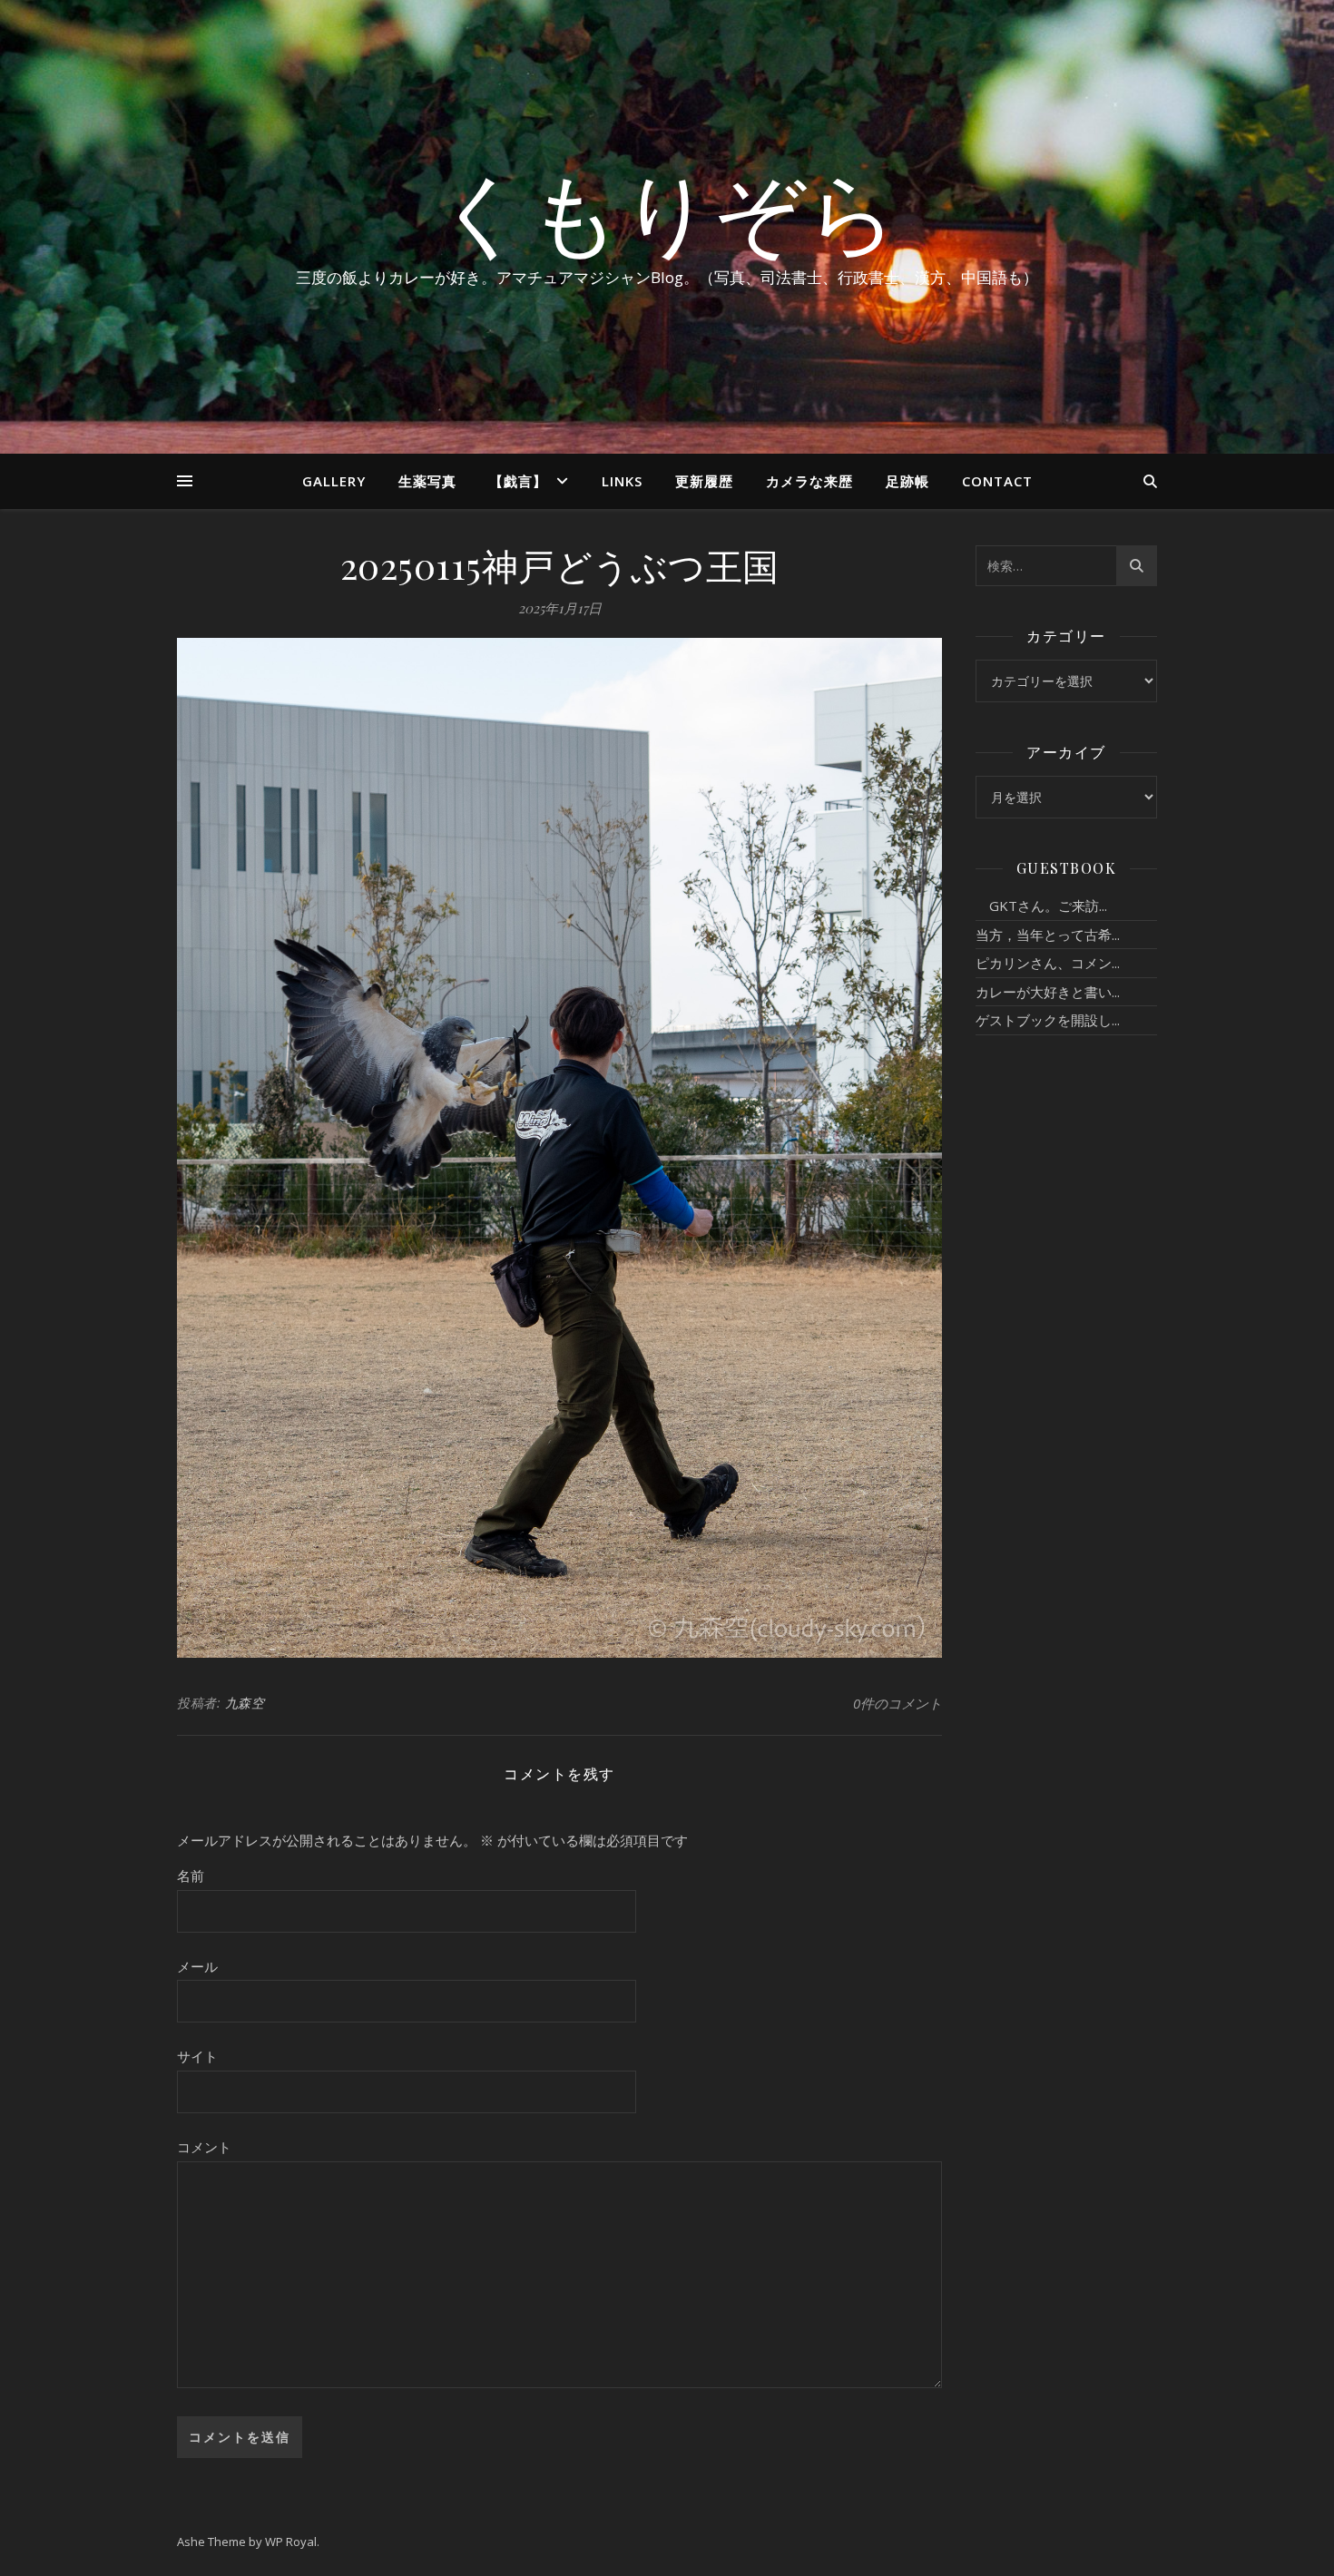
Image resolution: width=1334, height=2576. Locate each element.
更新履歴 (704, 481)
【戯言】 (518, 481)
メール (197, 1966)
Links (622, 481)
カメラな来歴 (809, 481)
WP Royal (291, 2542)
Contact (997, 481)
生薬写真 (427, 481)
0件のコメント (898, 1703)
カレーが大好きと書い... (1048, 992)
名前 (191, 1876)
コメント (204, 2147)
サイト (197, 2056)
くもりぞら (667, 211)
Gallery (334, 481)
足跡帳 (907, 481)
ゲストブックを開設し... (1048, 1020)
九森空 (245, 1703)
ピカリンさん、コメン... (1048, 963)
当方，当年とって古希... (1048, 935)
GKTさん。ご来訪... (1041, 906)
